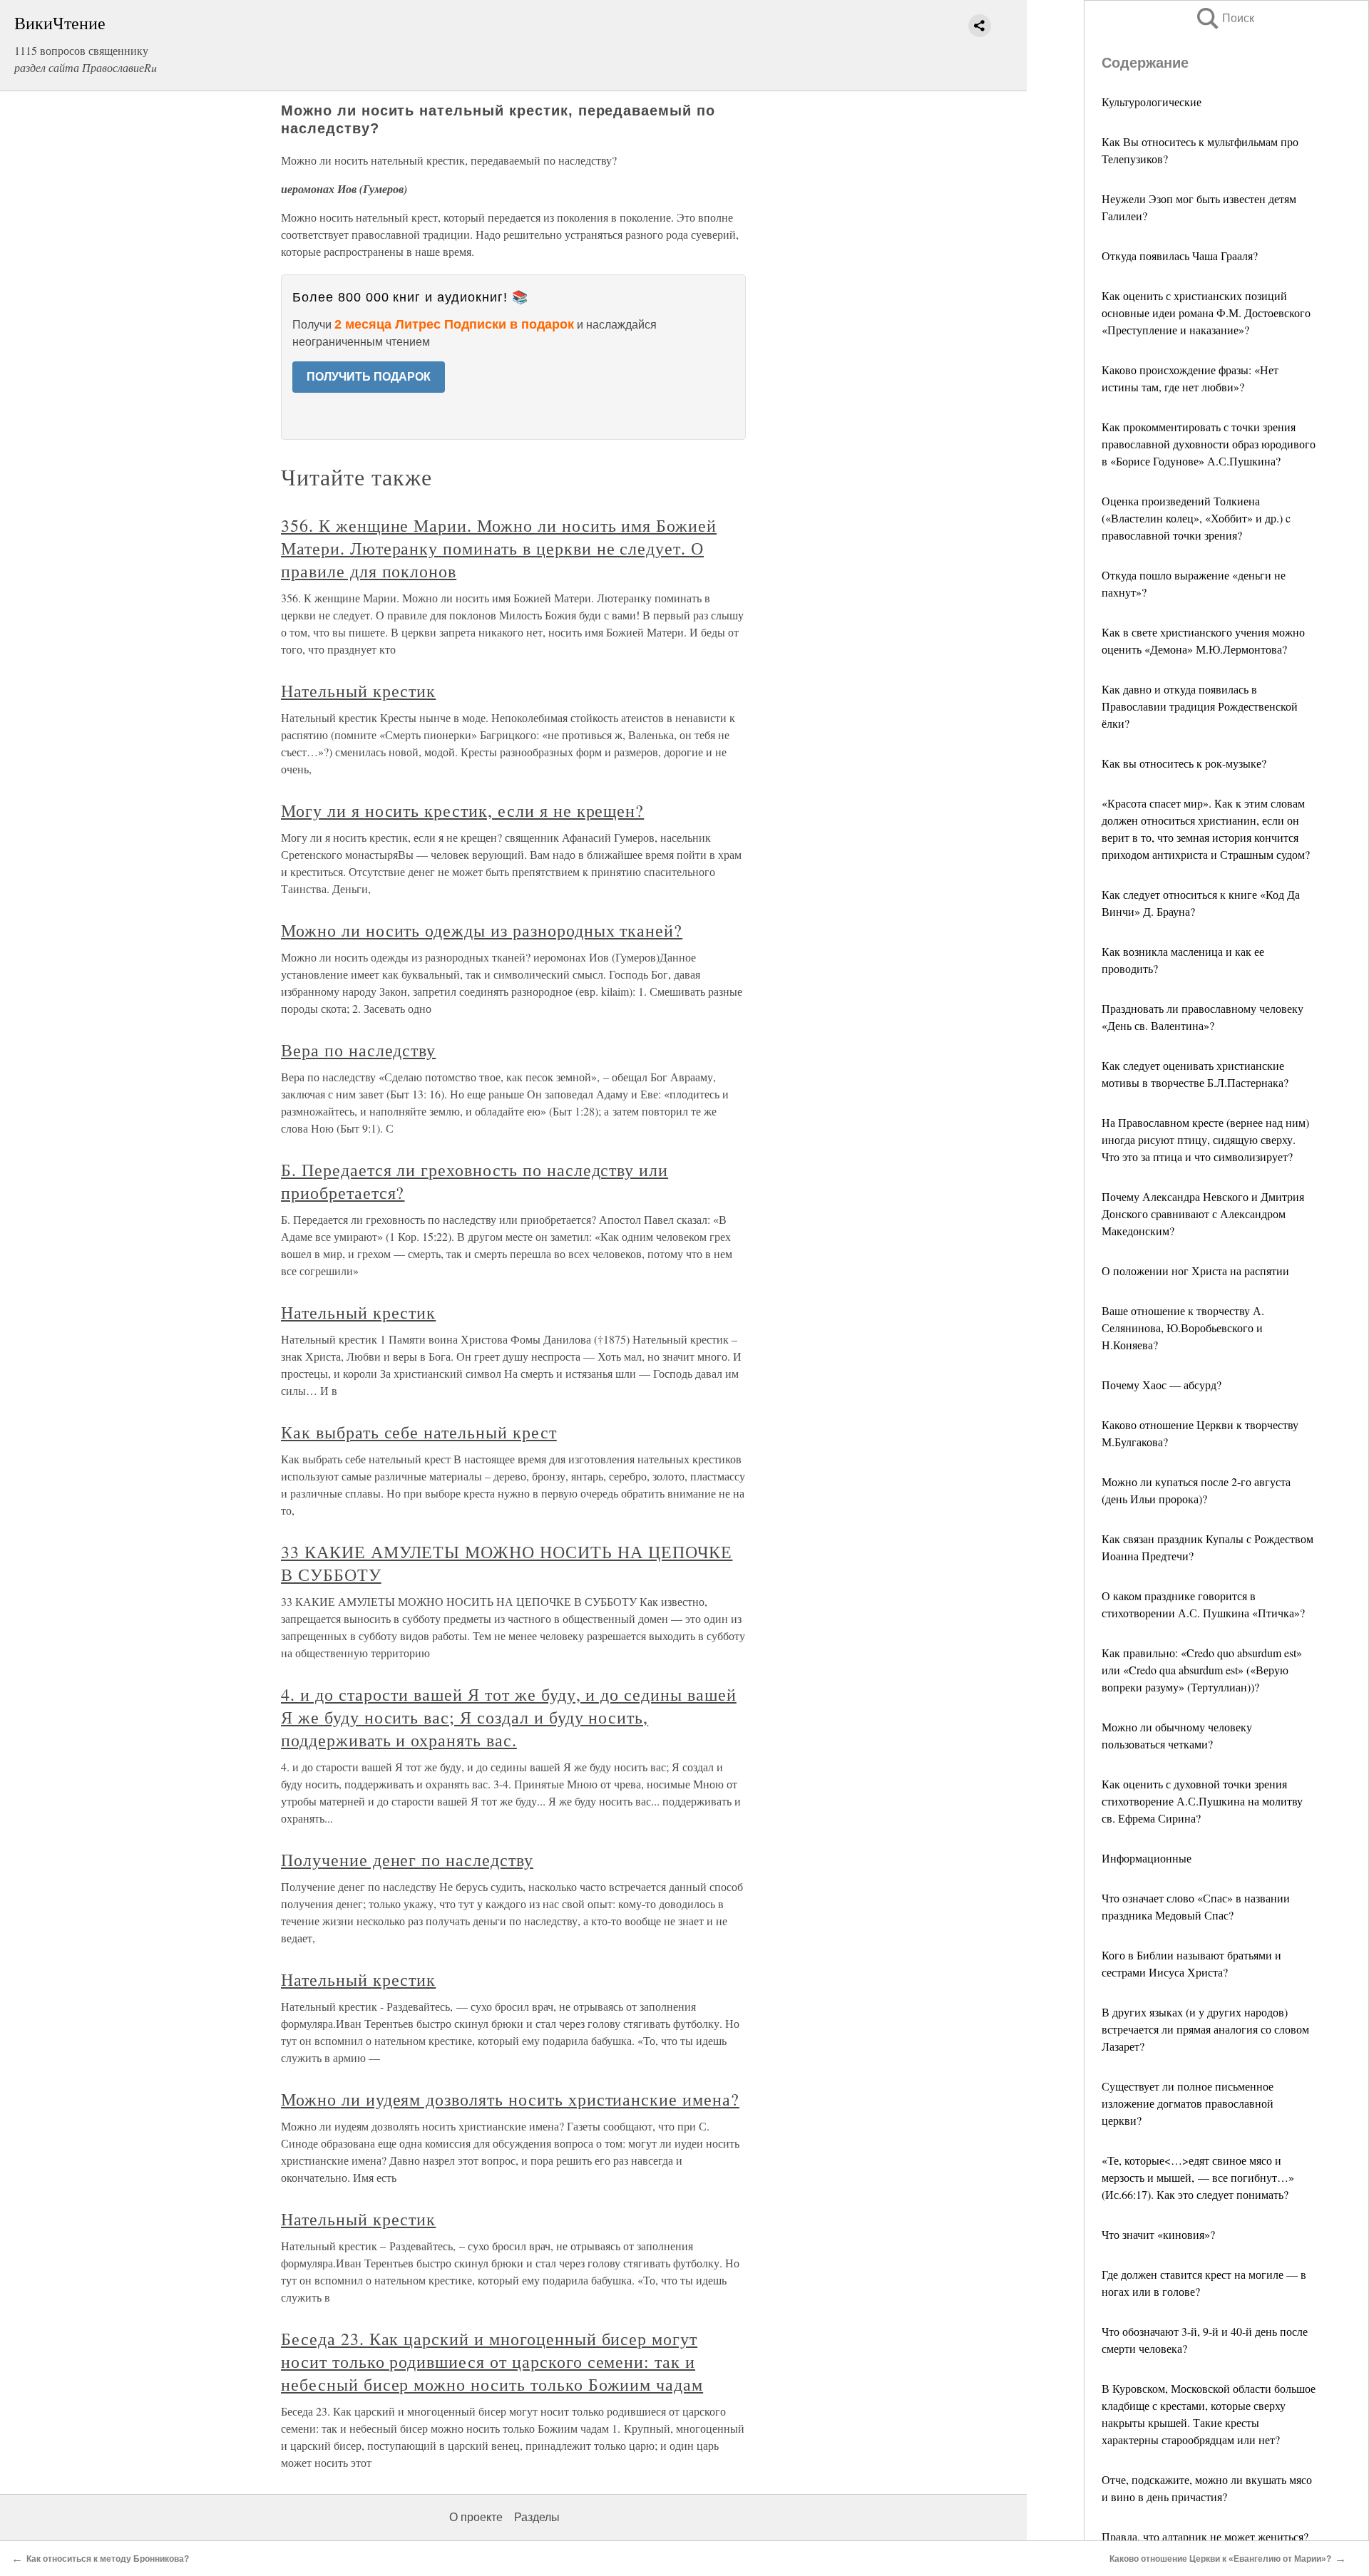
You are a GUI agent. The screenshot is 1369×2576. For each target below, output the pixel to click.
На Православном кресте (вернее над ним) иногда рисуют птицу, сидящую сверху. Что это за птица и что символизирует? (1205, 1139)
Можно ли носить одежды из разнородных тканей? (482, 930)
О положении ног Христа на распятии (1195, 1271)
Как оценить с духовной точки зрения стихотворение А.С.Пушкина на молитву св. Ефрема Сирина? (1202, 1801)
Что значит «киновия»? (1158, 2234)
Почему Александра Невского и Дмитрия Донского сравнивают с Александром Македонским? (1203, 1214)
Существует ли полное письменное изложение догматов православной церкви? (1188, 2103)
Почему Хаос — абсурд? (1162, 1385)
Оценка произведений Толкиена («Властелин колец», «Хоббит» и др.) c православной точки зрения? (1196, 518)
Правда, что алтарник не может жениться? (1205, 2536)
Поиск (1224, 18)
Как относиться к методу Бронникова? (108, 2559)
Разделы (537, 2517)
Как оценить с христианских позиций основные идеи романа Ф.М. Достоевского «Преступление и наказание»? (1206, 313)
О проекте (476, 2517)
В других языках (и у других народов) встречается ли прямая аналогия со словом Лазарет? (1205, 2029)
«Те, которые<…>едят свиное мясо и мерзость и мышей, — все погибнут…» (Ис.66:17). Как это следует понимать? (1198, 2177)
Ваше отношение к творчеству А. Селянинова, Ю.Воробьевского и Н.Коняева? (1183, 1328)
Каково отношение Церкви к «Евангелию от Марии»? (1220, 2559)
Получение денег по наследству (407, 1860)
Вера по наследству (358, 1050)
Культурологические (1152, 102)
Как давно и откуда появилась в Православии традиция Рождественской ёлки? (1200, 706)
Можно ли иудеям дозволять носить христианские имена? (510, 2099)
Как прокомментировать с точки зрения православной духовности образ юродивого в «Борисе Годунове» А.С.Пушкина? (1209, 444)
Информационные (1147, 1858)
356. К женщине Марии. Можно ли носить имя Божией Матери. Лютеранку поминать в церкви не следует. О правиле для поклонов (499, 548)
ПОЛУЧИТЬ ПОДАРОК (369, 377)
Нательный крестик (358, 691)
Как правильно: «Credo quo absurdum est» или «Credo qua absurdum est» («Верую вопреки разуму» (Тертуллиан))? (1202, 1670)
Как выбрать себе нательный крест (419, 1432)
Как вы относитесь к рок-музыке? (1184, 763)
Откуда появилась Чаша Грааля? (1180, 256)
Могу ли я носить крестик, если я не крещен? (462, 810)
